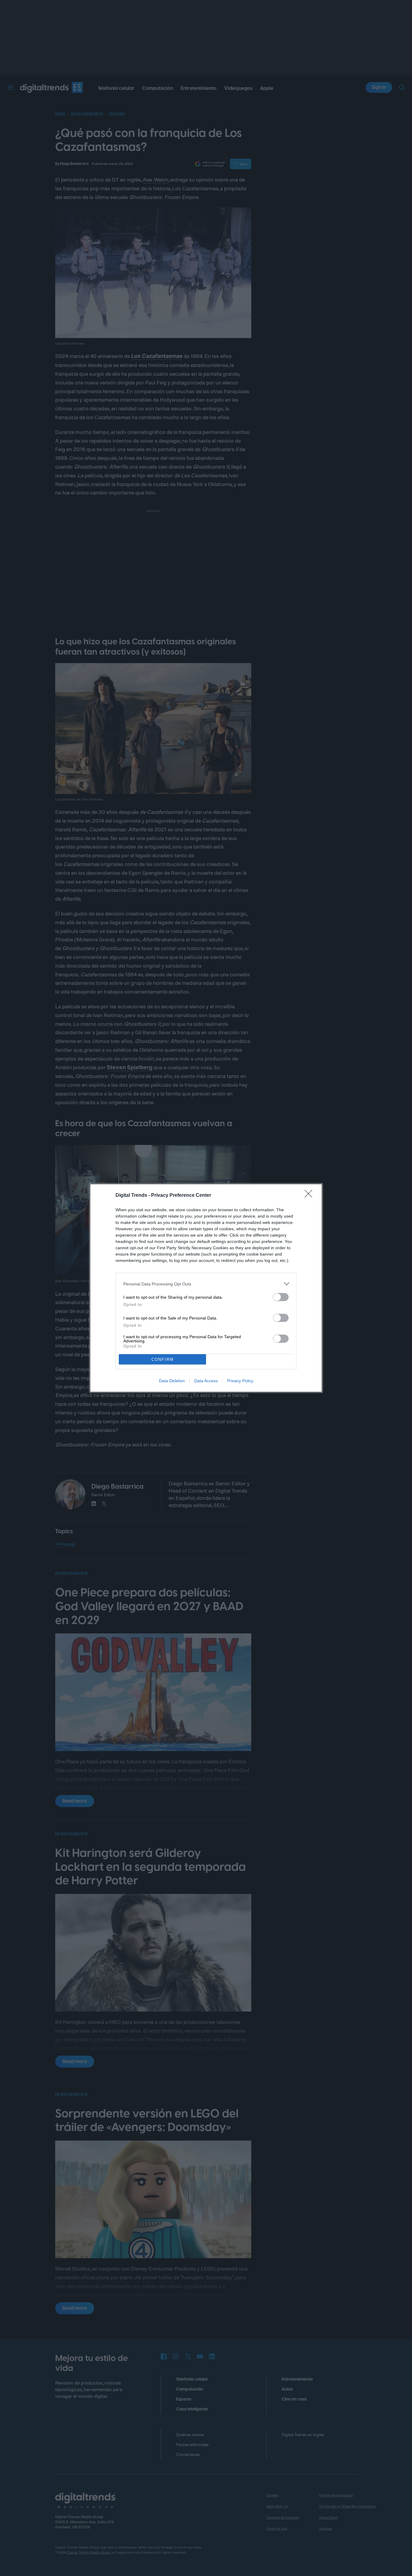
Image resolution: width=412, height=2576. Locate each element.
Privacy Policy (240, 1381)
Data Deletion (172, 1381)
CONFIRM (163, 1359)
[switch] (281, 1297)
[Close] (310, 1196)
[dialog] (206, 1288)
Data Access (206, 1381)
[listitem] (206, 1284)
